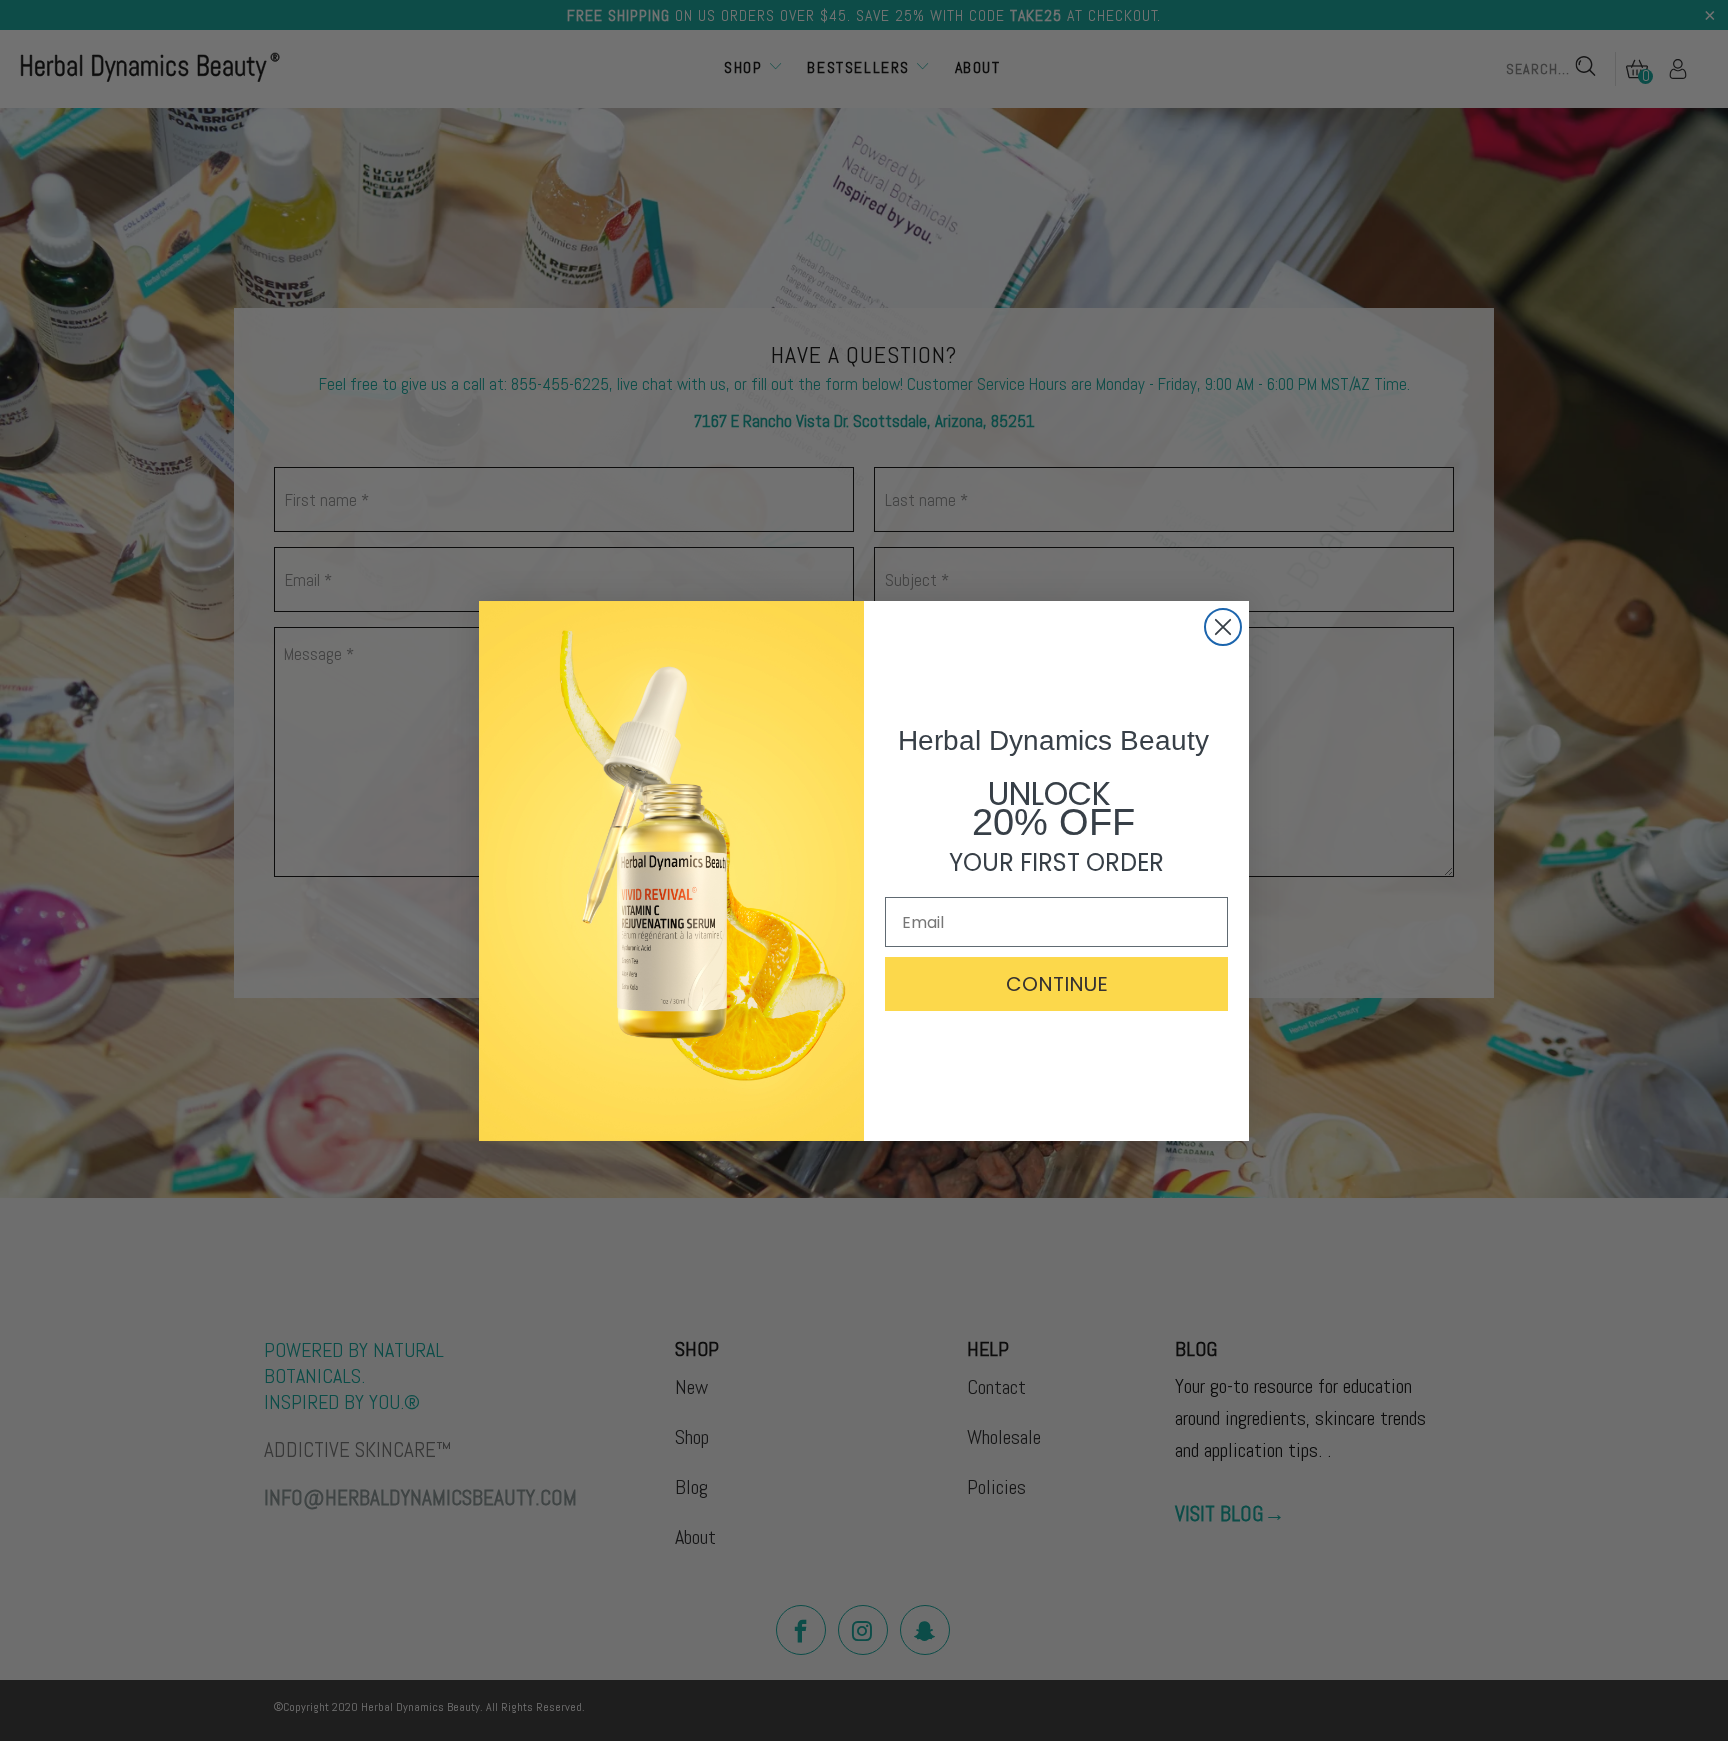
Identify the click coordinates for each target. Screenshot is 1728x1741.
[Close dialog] (1223, 627)
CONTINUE (1057, 984)
